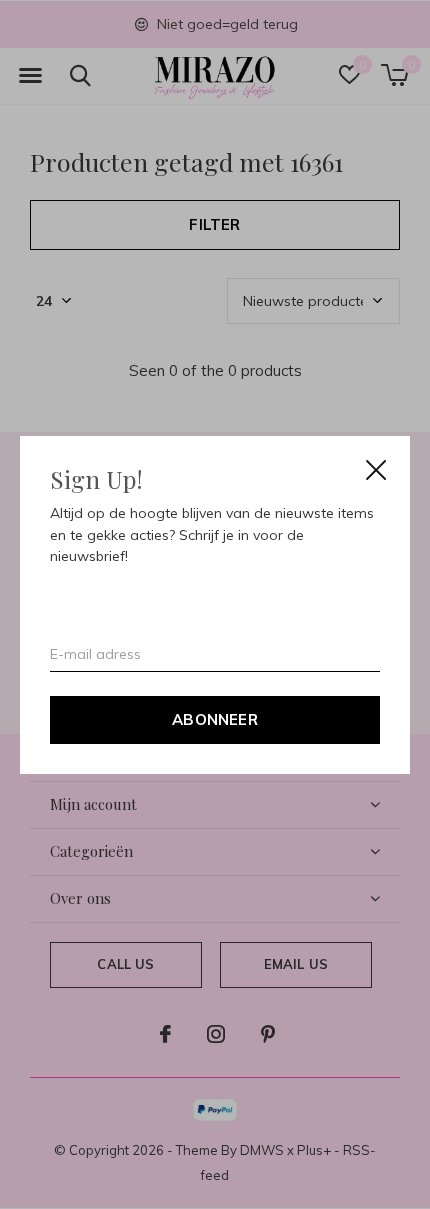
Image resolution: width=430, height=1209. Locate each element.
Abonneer (215, 718)
